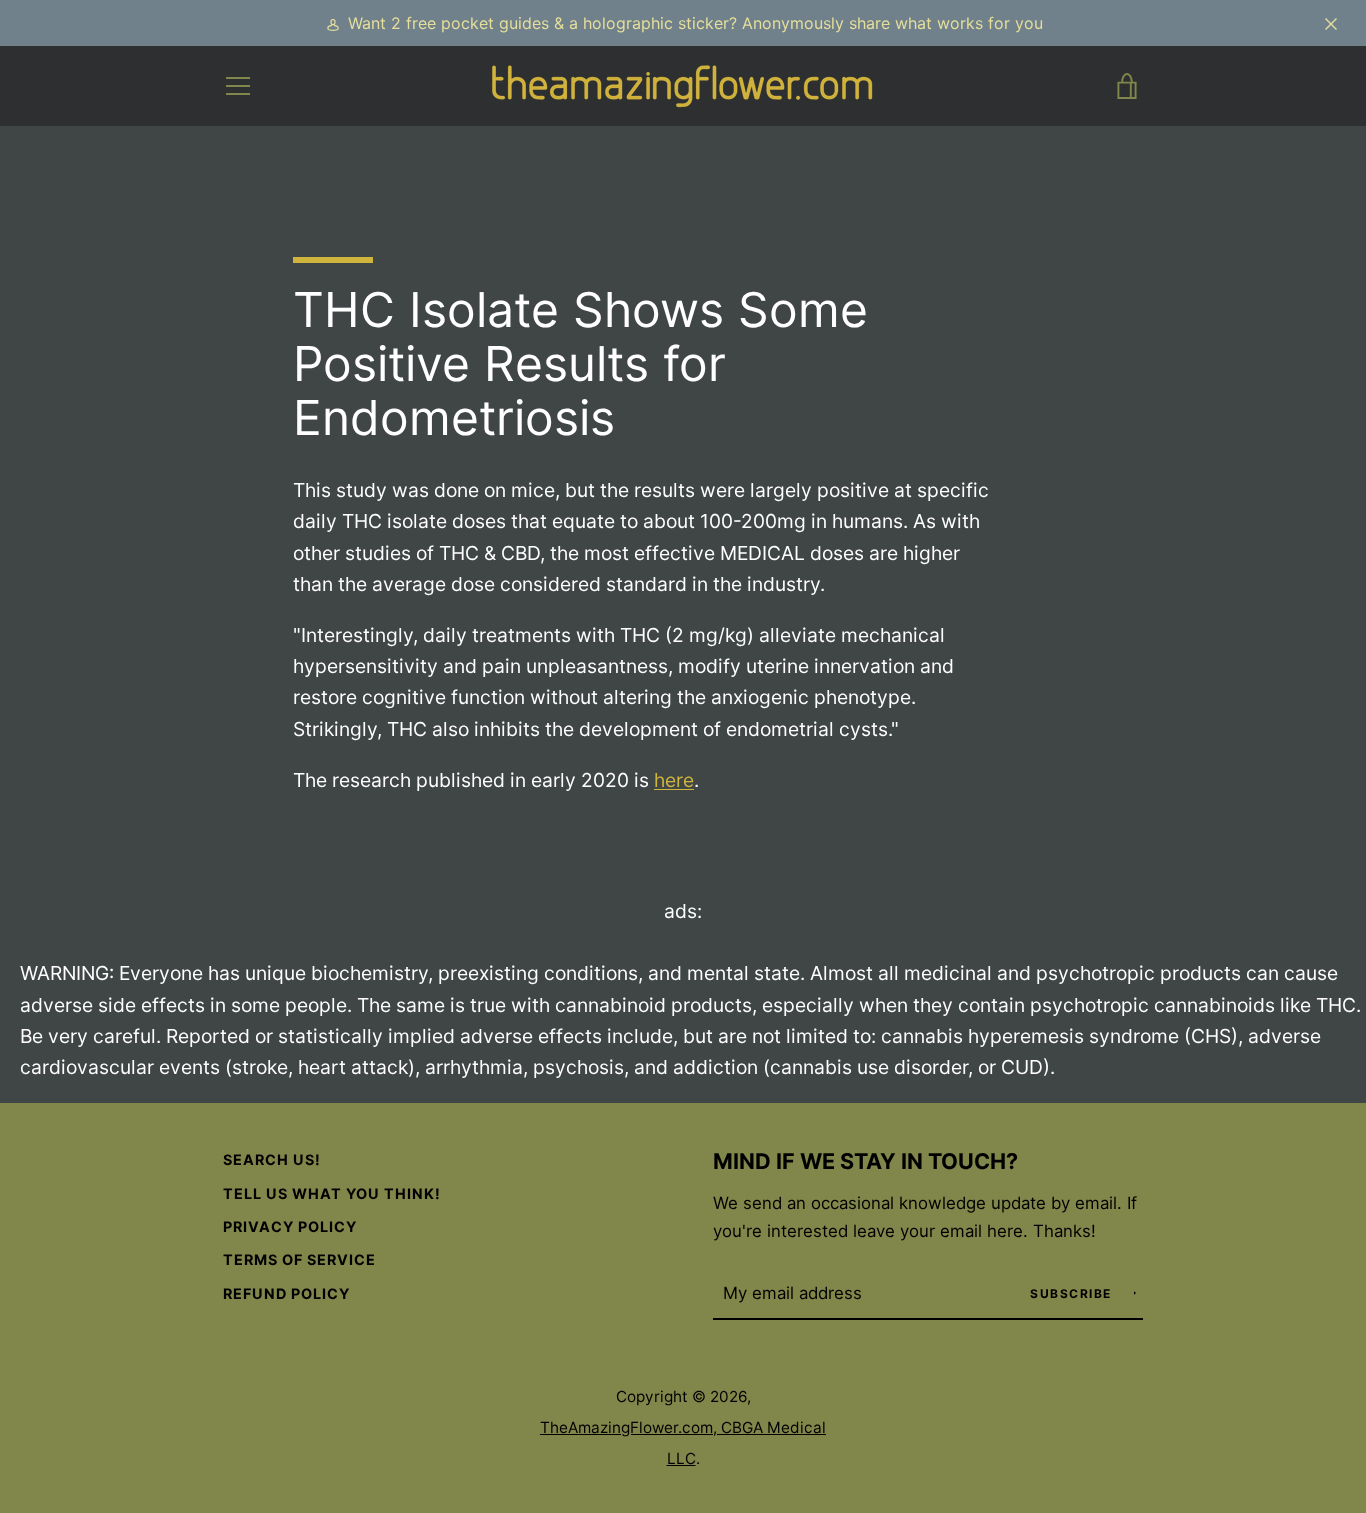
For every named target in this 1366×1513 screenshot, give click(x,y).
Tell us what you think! (332, 1193)
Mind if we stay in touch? (865, 1161)
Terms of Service (299, 1259)
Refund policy (286, 1293)
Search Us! (272, 1159)
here (674, 780)
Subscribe (1073, 1293)
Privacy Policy (290, 1226)
